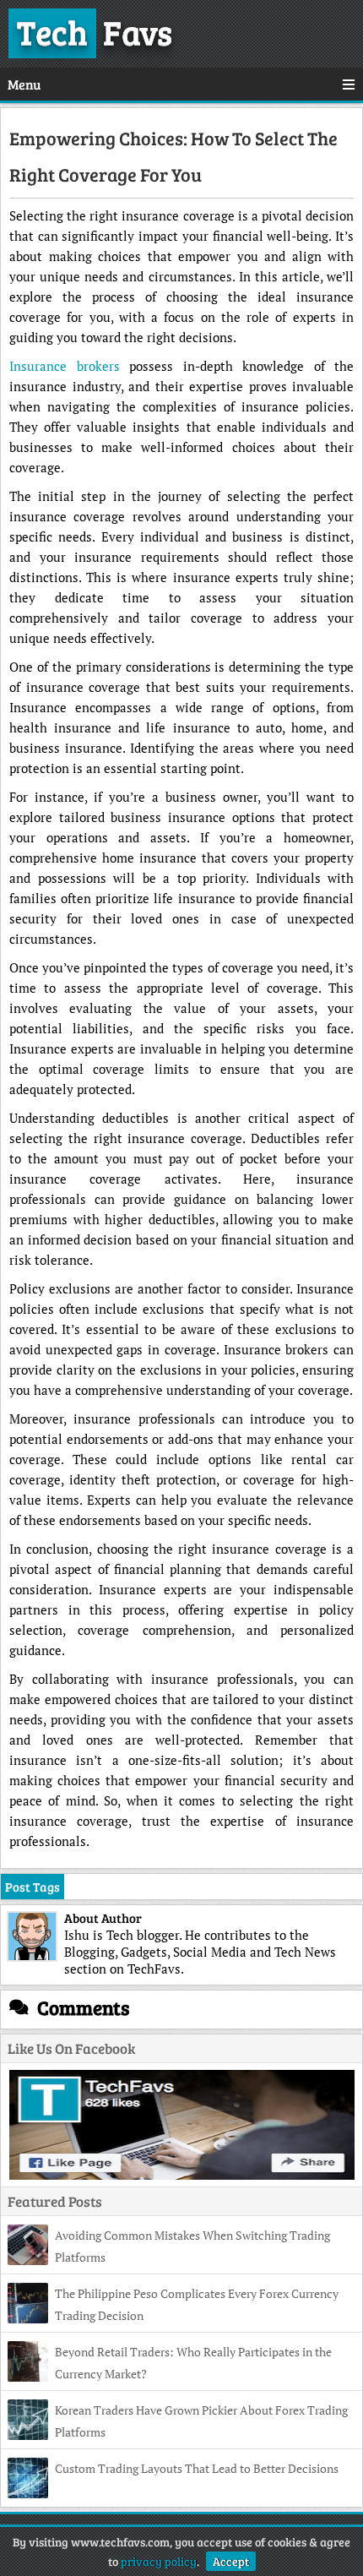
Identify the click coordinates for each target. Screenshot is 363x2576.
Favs (95, 31)
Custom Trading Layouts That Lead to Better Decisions (197, 2468)
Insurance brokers (65, 366)
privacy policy (159, 2561)
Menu (24, 84)
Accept (231, 2561)
